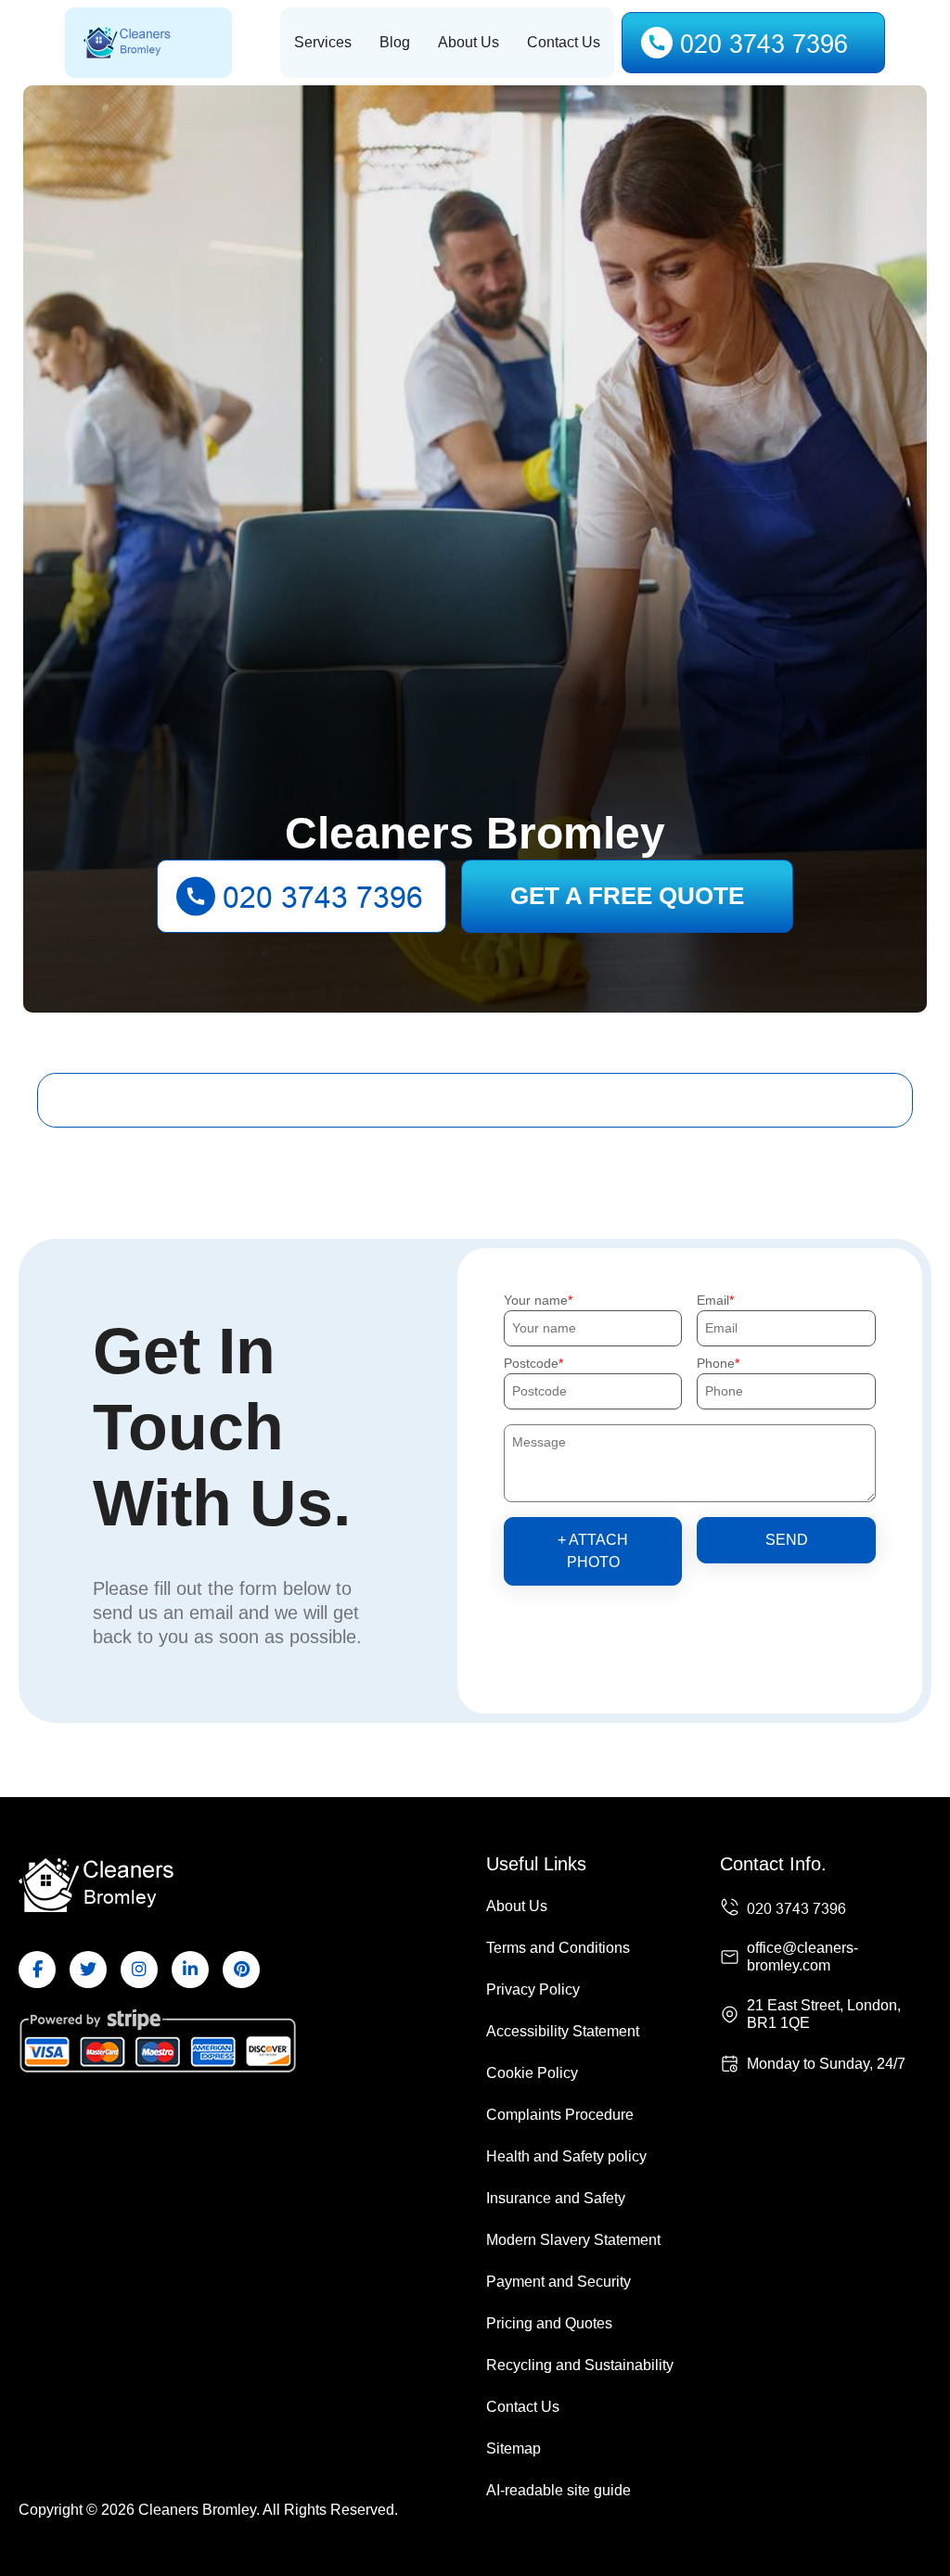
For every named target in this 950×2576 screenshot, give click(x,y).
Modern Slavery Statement (573, 2240)
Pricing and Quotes (549, 2323)
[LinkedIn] (190, 1970)
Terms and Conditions (558, 1948)
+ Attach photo (593, 1551)
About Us (469, 42)
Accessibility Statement (563, 2031)
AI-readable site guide (558, 2490)
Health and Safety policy (566, 2156)
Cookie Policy (532, 2073)
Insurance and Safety (556, 2198)
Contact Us (564, 42)
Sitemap (514, 2448)
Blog (395, 42)
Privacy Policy (533, 1989)
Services (323, 42)
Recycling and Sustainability (580, 2365)
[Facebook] (37, 1970)
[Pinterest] (241, 1970)
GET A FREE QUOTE (627, 896)
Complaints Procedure (560, 2115)
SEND (787, 1540)
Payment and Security (558, 2282)
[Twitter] (88, 1970)
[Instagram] (139, 1970)
